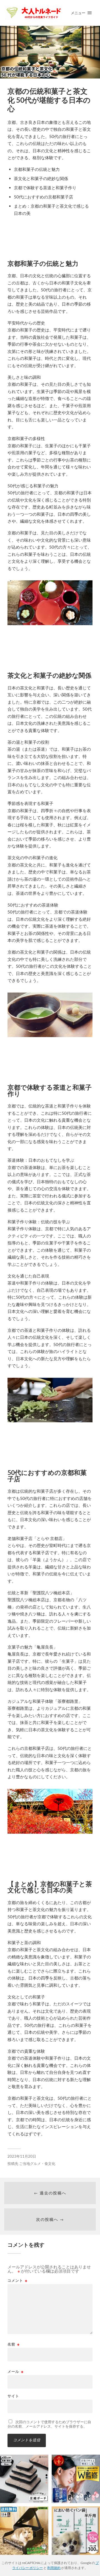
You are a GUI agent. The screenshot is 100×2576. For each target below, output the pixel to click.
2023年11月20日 (22, 2156)
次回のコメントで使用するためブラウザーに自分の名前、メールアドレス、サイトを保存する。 (49, 2424)
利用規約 (54, 2568)
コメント (17, 2281)
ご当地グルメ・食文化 (37, 2164)
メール (16, 2372)
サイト (13, 2396)
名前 (14, 2344)
